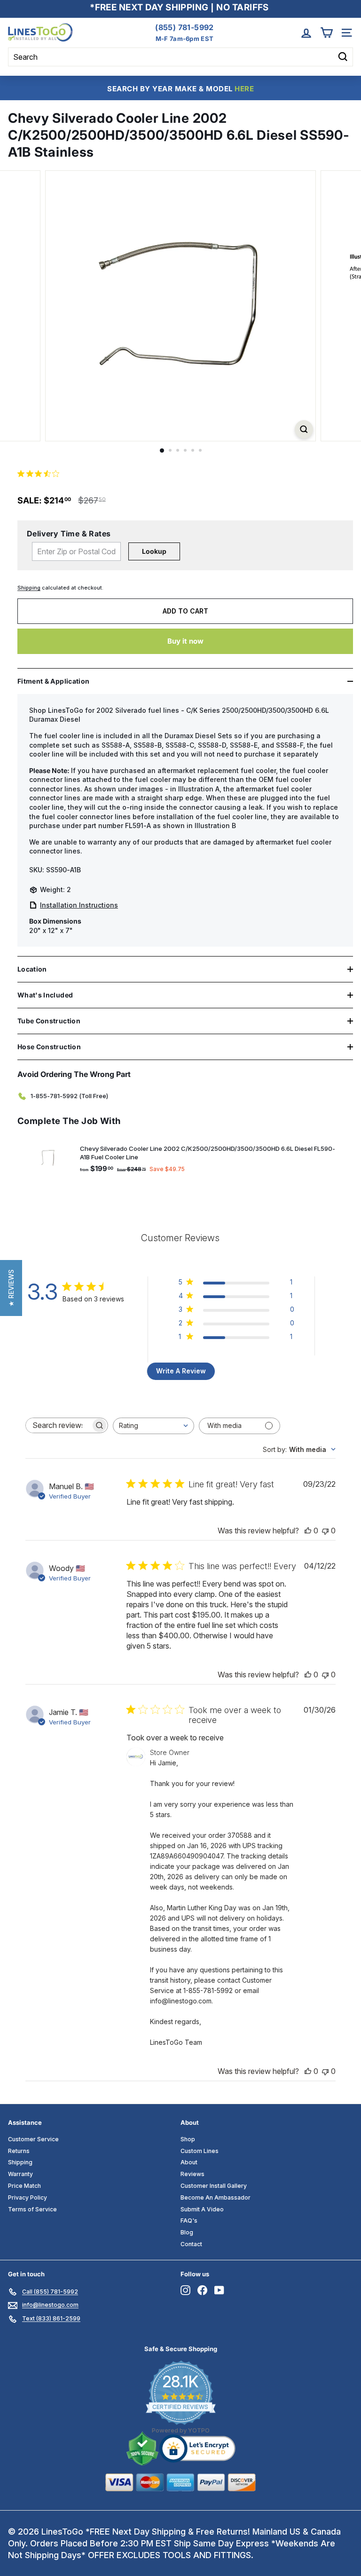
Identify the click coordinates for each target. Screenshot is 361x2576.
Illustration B (215, 825)
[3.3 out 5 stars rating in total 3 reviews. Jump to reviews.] (40, 474)
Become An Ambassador (216, 2197)
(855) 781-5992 (184, 27)
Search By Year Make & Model (180, 89)
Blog (187, 2232)
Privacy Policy (27, 2197)
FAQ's (189, 2221)
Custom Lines (200, 2151)
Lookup (154, 551)
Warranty (20, 2174)
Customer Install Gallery (214, 2186)
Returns (19, 2151)
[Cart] (326, 33)
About (189, 2162)
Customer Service (33, 2139)
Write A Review (181, 1371)
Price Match (24, 2186)
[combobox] (153, 1426)
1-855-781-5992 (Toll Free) (69, 1096)
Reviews (192, 2174)
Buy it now (185, 641)
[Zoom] (304, 429)
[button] (11, 1288)
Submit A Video (202, 2209)
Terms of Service (32, 2209)
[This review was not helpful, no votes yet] (325, 1531)
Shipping (29, 588)
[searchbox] (58, 1425)
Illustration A (199, 789)
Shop (188, 2139)
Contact (191, 2244)
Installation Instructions (79, 905)
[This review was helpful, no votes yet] (308, 1531)
